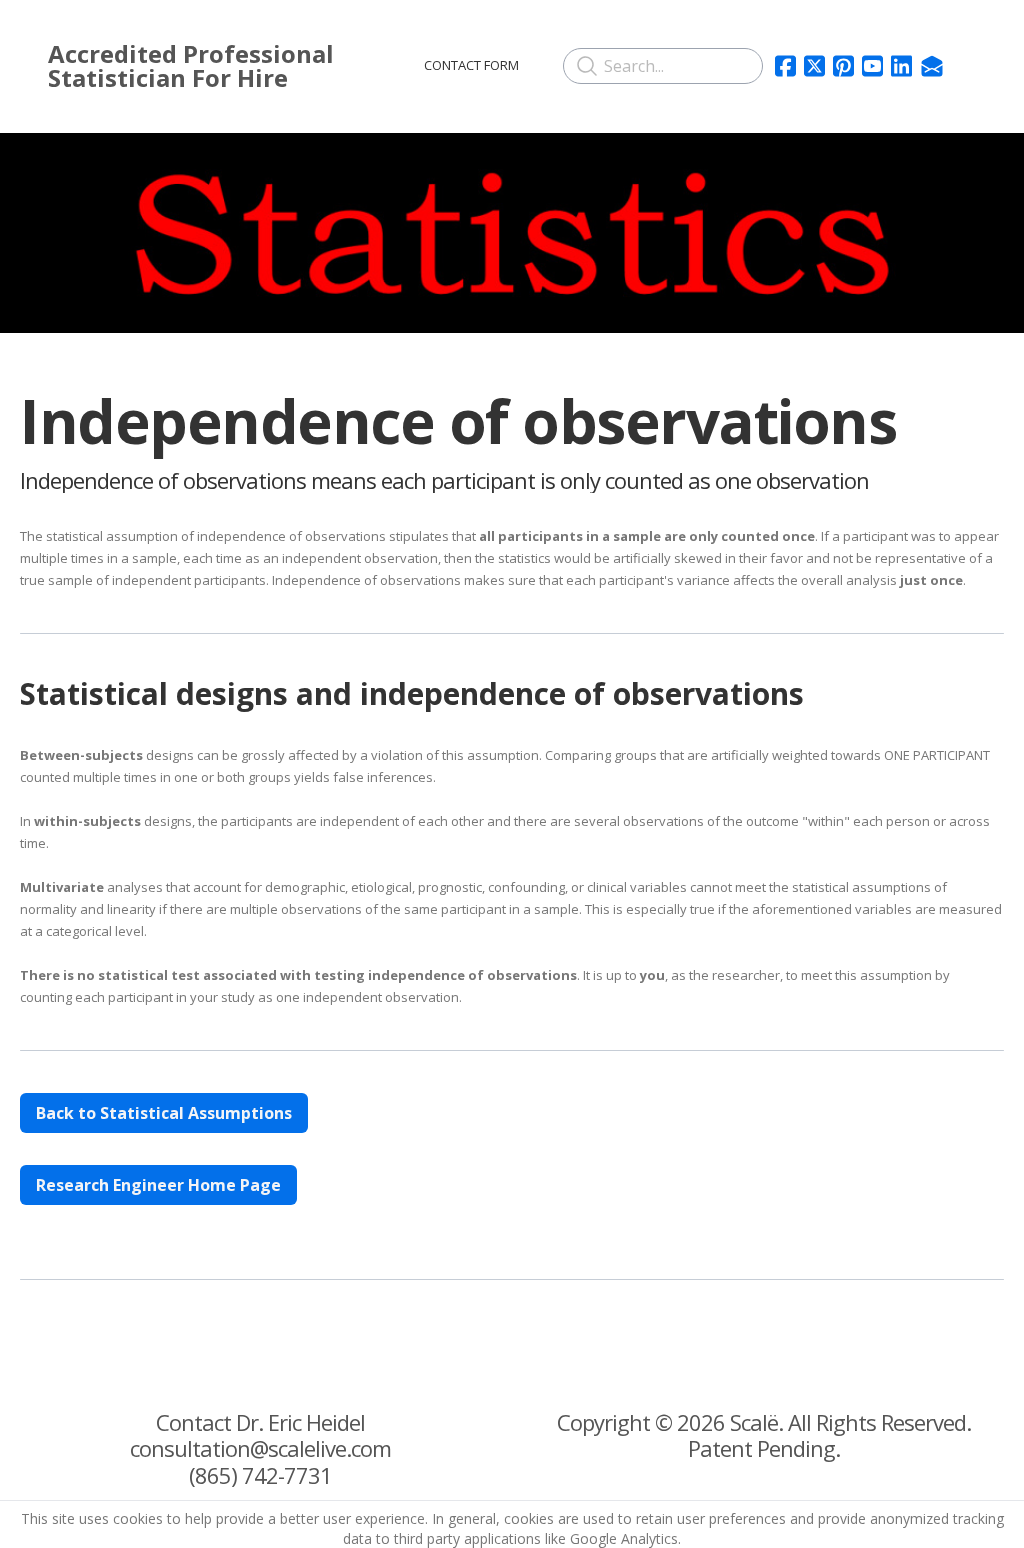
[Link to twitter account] (814, 66)
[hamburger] (376, 62)
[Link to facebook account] (785, 66)
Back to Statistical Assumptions (164, 1113)
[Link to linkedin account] (901, 66)
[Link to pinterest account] (843, 66)
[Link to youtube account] (872, 66)
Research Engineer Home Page (158, 1185)
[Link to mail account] (932, 66)
